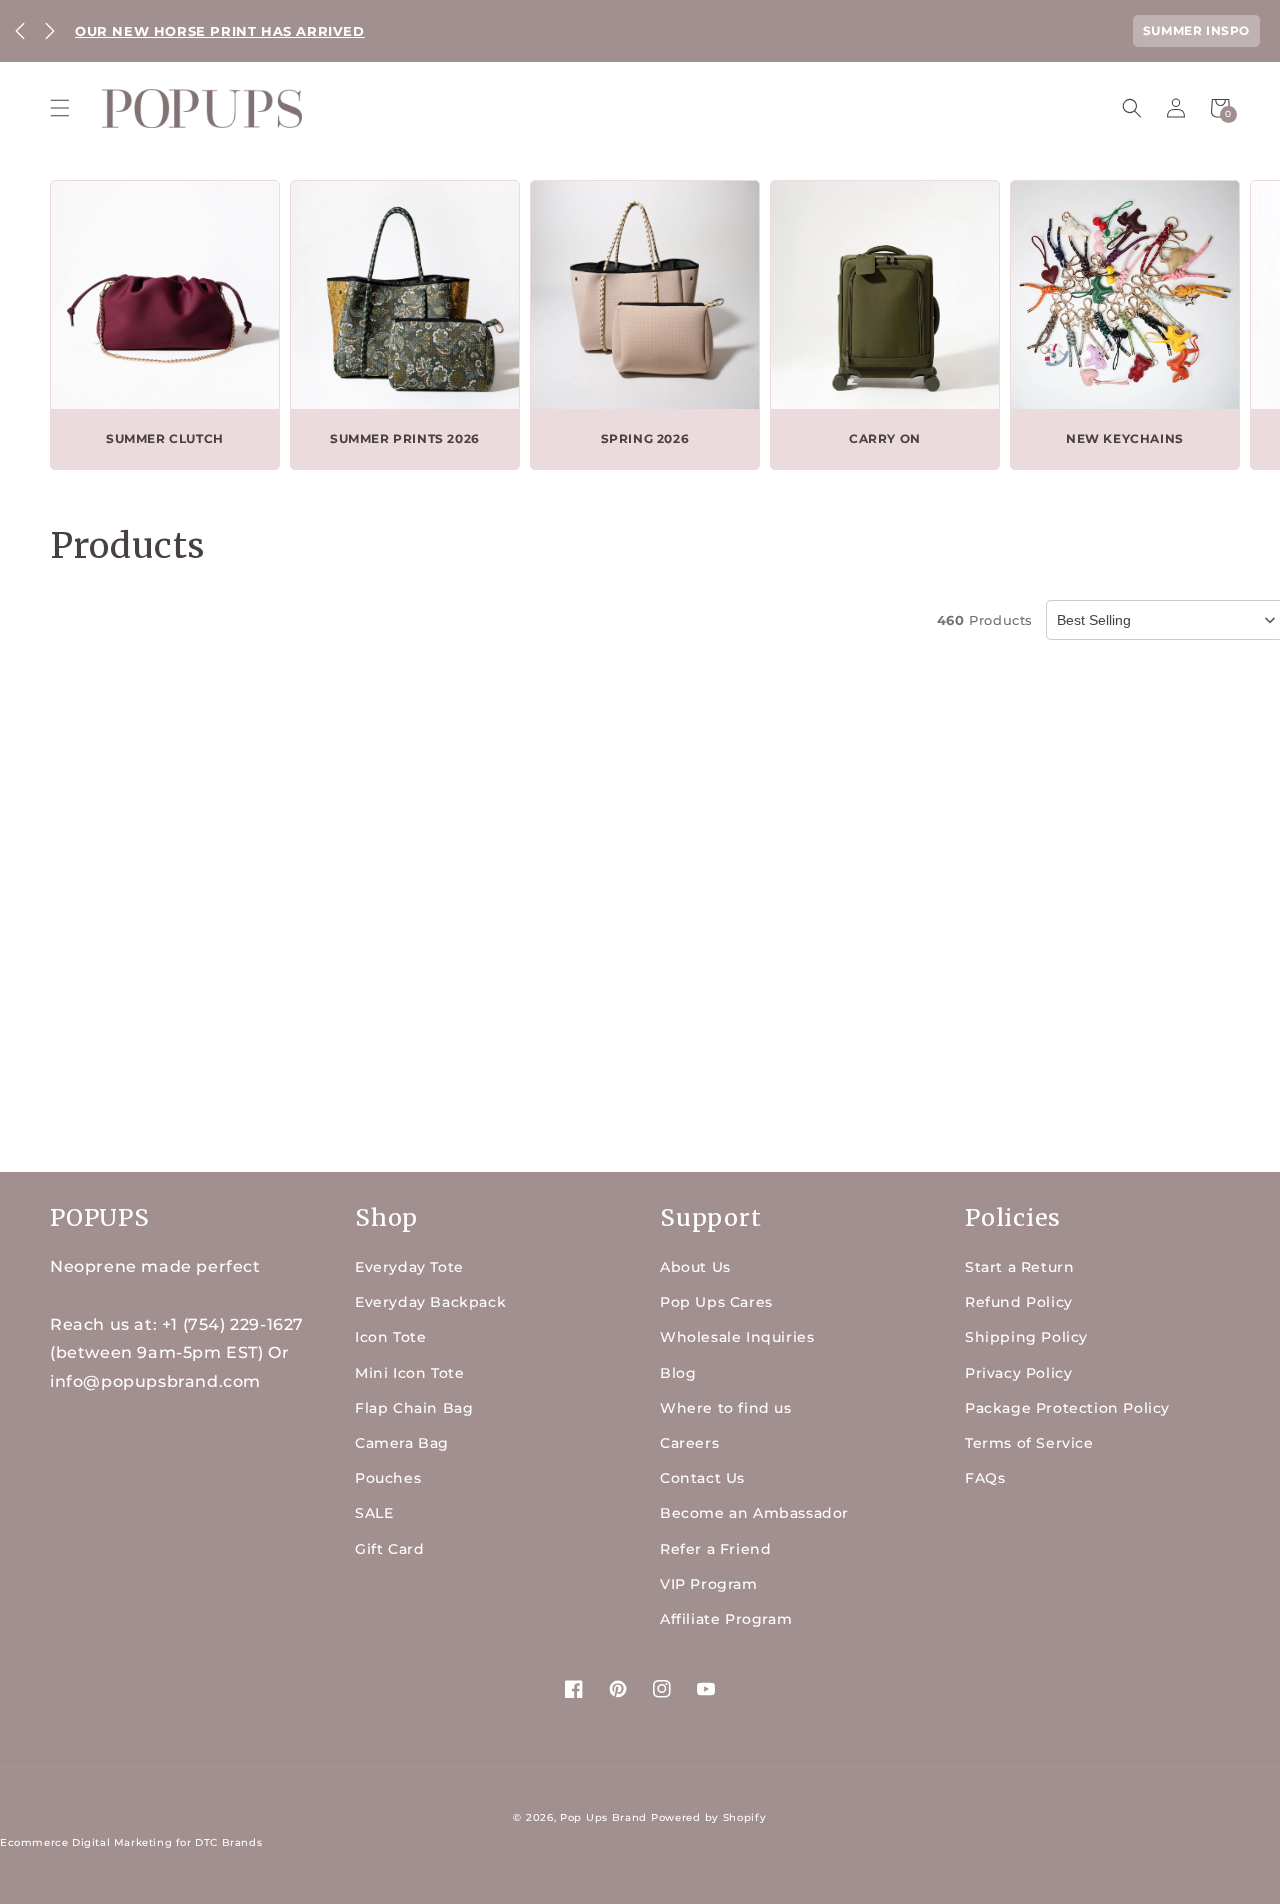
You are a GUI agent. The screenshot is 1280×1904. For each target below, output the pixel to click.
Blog (678, 1373)
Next (50, 31)
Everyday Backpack (430, 1302)
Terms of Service (1029, 1443)
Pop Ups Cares (716, 1302)
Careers (689, 1443)
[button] (60, 108)
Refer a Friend (715, 1549)
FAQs (985, 1478)
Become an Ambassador (754, 1513)
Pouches (388, 1478)
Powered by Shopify (709, 1817)
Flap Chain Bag (414, 1408)
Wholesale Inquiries (737, 1337)
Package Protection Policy (1067, 1408)
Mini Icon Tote (409, 1373)
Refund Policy (1019, 1302)
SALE (374, 1513)
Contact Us (702, 1478)
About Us (695, 1267)
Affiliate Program (726, 1619)
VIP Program (709, 1584)
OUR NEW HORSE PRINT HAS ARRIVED (220, 31)
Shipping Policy (1026, 1337)
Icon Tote (390, 1337)
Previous (20, 31)
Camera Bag (402, 1443)
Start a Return (1019, 1267)
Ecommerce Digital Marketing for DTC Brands (131, 1842)
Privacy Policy (1018, 1373)
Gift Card (389, 1549)
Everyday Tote (409, 1267)
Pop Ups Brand (603, 1817)
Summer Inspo (1196, 30)
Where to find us (726, 1408)
